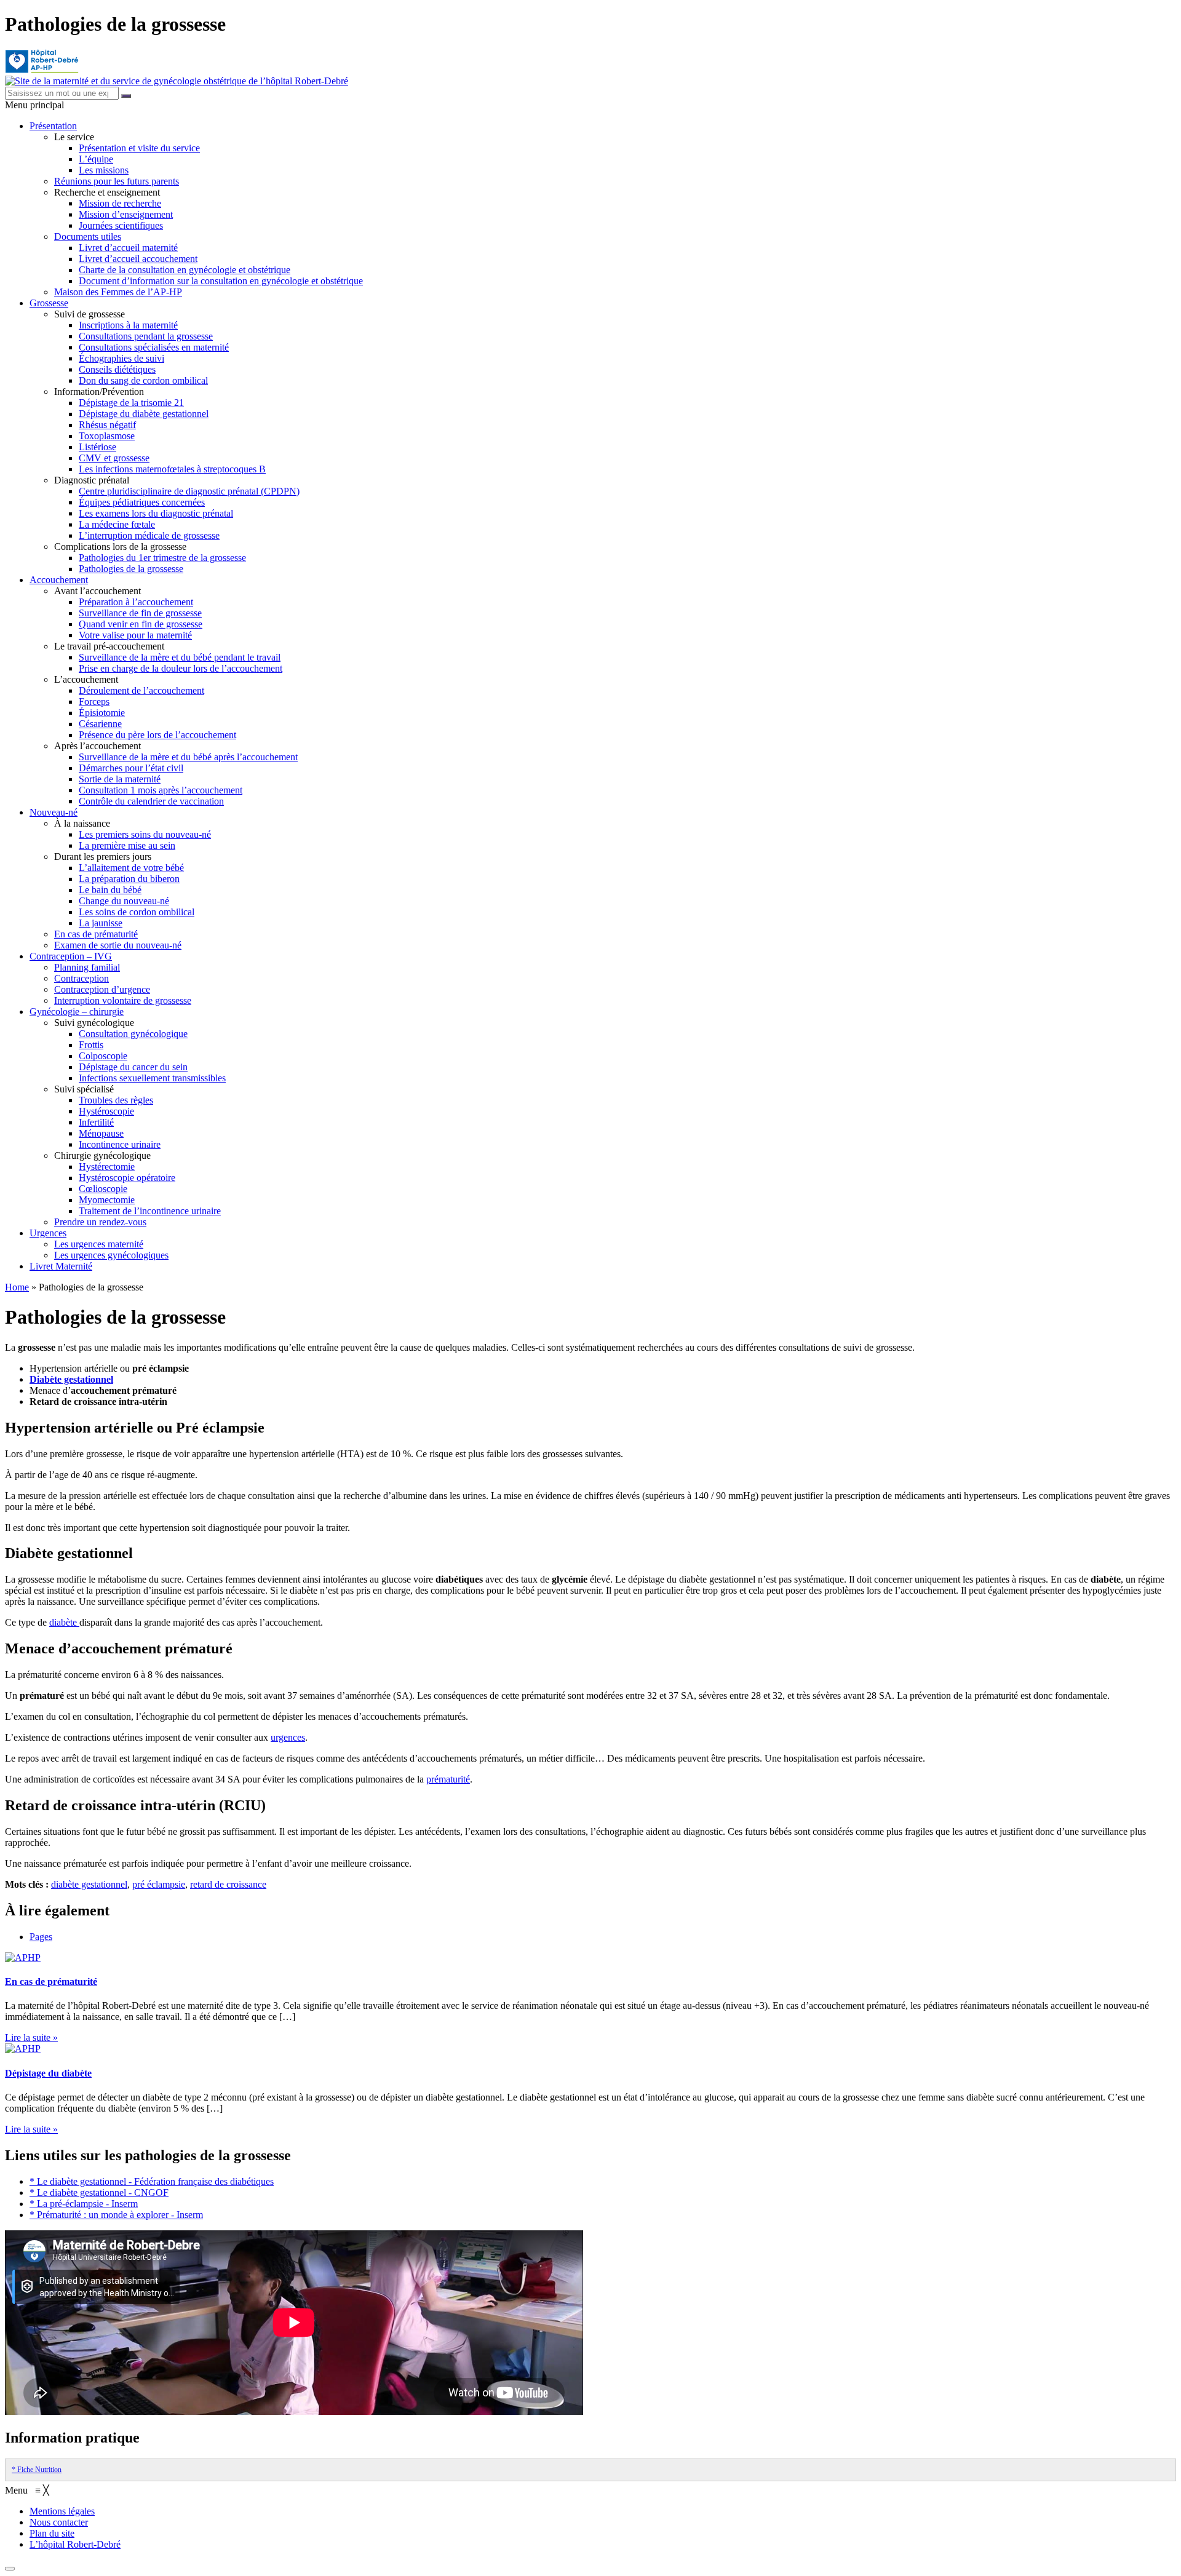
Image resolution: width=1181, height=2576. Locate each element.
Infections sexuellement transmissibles (152, 1078)
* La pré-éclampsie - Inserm (84, 2204)
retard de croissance (228, 1884)
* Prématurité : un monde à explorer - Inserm (116, 2215)
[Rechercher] (126, 96)
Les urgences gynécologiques (111, 1255)
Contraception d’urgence (102, 989)
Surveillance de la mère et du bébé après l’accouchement (188, 757)
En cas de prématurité (96, 934)
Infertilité (96, 1122)
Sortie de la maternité (120, 779)
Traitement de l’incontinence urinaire (150, 1211)
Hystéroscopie (106, 1111)
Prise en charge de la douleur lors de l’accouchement (181, 668)
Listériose (97, 447)
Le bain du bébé (110, 890)
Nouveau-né (54, 812)
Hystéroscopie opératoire (127, 1178)
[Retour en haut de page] (10, 2569)
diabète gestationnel (89, 1884)
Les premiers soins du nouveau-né (145, 834)
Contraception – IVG (71, 956)
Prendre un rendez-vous (100, 1222)
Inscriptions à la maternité (128, 325)
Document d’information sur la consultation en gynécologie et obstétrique (221, 281)
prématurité (448, 1779)
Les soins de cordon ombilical (137, 912)
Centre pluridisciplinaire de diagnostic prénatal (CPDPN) (189, 491)
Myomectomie (107, 1200)
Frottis (91, 1045)
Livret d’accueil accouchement (138, 259)
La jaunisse (101, 923)
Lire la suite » (31, 2037)
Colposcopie (103, 1056)
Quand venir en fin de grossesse (141, 624)
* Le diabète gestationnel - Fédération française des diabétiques (152, 2181)
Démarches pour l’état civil (131, 768)
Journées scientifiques (121, 225)
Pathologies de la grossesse (131, 569)
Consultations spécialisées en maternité (154, 347)
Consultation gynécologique (133, 1034)
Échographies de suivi (121, 358)
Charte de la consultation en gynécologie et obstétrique (185, 270)
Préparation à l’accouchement (136, 602)
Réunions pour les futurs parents (117, 181)
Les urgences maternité (99, 1244)
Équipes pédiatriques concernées (142, 502)
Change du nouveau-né (124, 901)
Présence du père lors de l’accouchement (157, 735)
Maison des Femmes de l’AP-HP (118, 292)
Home (17, 1287)
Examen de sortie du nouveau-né (118, 945)
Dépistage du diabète (48, 2073)
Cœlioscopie (103, 1189)
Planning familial (87, 967)
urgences (288, 1737)
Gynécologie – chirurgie (77, 1012)
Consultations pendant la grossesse (146, 336)
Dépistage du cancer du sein (133, 1067)
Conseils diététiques (117, 369)
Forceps (94, 702)
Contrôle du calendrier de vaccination (151, 801)
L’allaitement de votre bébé (131, 868)
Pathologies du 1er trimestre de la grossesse (162, 558)
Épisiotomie (102, 713)
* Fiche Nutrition (37, 2470)
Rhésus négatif (107, 425)
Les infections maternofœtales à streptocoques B (172, 469)
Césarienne (100, 724)
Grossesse (49, 303)
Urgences (48, 1233)
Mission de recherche (120, 203)
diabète (64, 1622)
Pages (41, 1937)
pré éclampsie (159, 1884)
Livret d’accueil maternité (128, 248)
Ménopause (101, 1133)
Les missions (104, 170)
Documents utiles (88, 237)
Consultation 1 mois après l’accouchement (161, 790)
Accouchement (59, 580)
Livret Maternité (61, 1266)
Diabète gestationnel (71, 1379)
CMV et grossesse (114, 458)
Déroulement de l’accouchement (141, 690)
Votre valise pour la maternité (135, 635)
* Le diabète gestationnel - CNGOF (99, 2192)
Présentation (53, 126)
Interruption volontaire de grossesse (123, 1000)
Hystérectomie (107, 1167)
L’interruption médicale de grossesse (149, 535)
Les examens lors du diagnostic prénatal (156, 513)
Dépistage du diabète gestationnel (144, 414)
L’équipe (96, 159)
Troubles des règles (116, 1100)
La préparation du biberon (129, 879)
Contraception (82, 978)
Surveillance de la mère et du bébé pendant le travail (180, 657)
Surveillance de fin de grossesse (140, 613)
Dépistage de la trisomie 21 (131, 403)
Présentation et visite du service (139, 148)
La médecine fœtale (117, 524)
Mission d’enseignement (126, 214)
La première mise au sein (127, 845)
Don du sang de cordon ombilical (143, 380)
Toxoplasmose (107, 436)
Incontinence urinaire (120, 1144)
